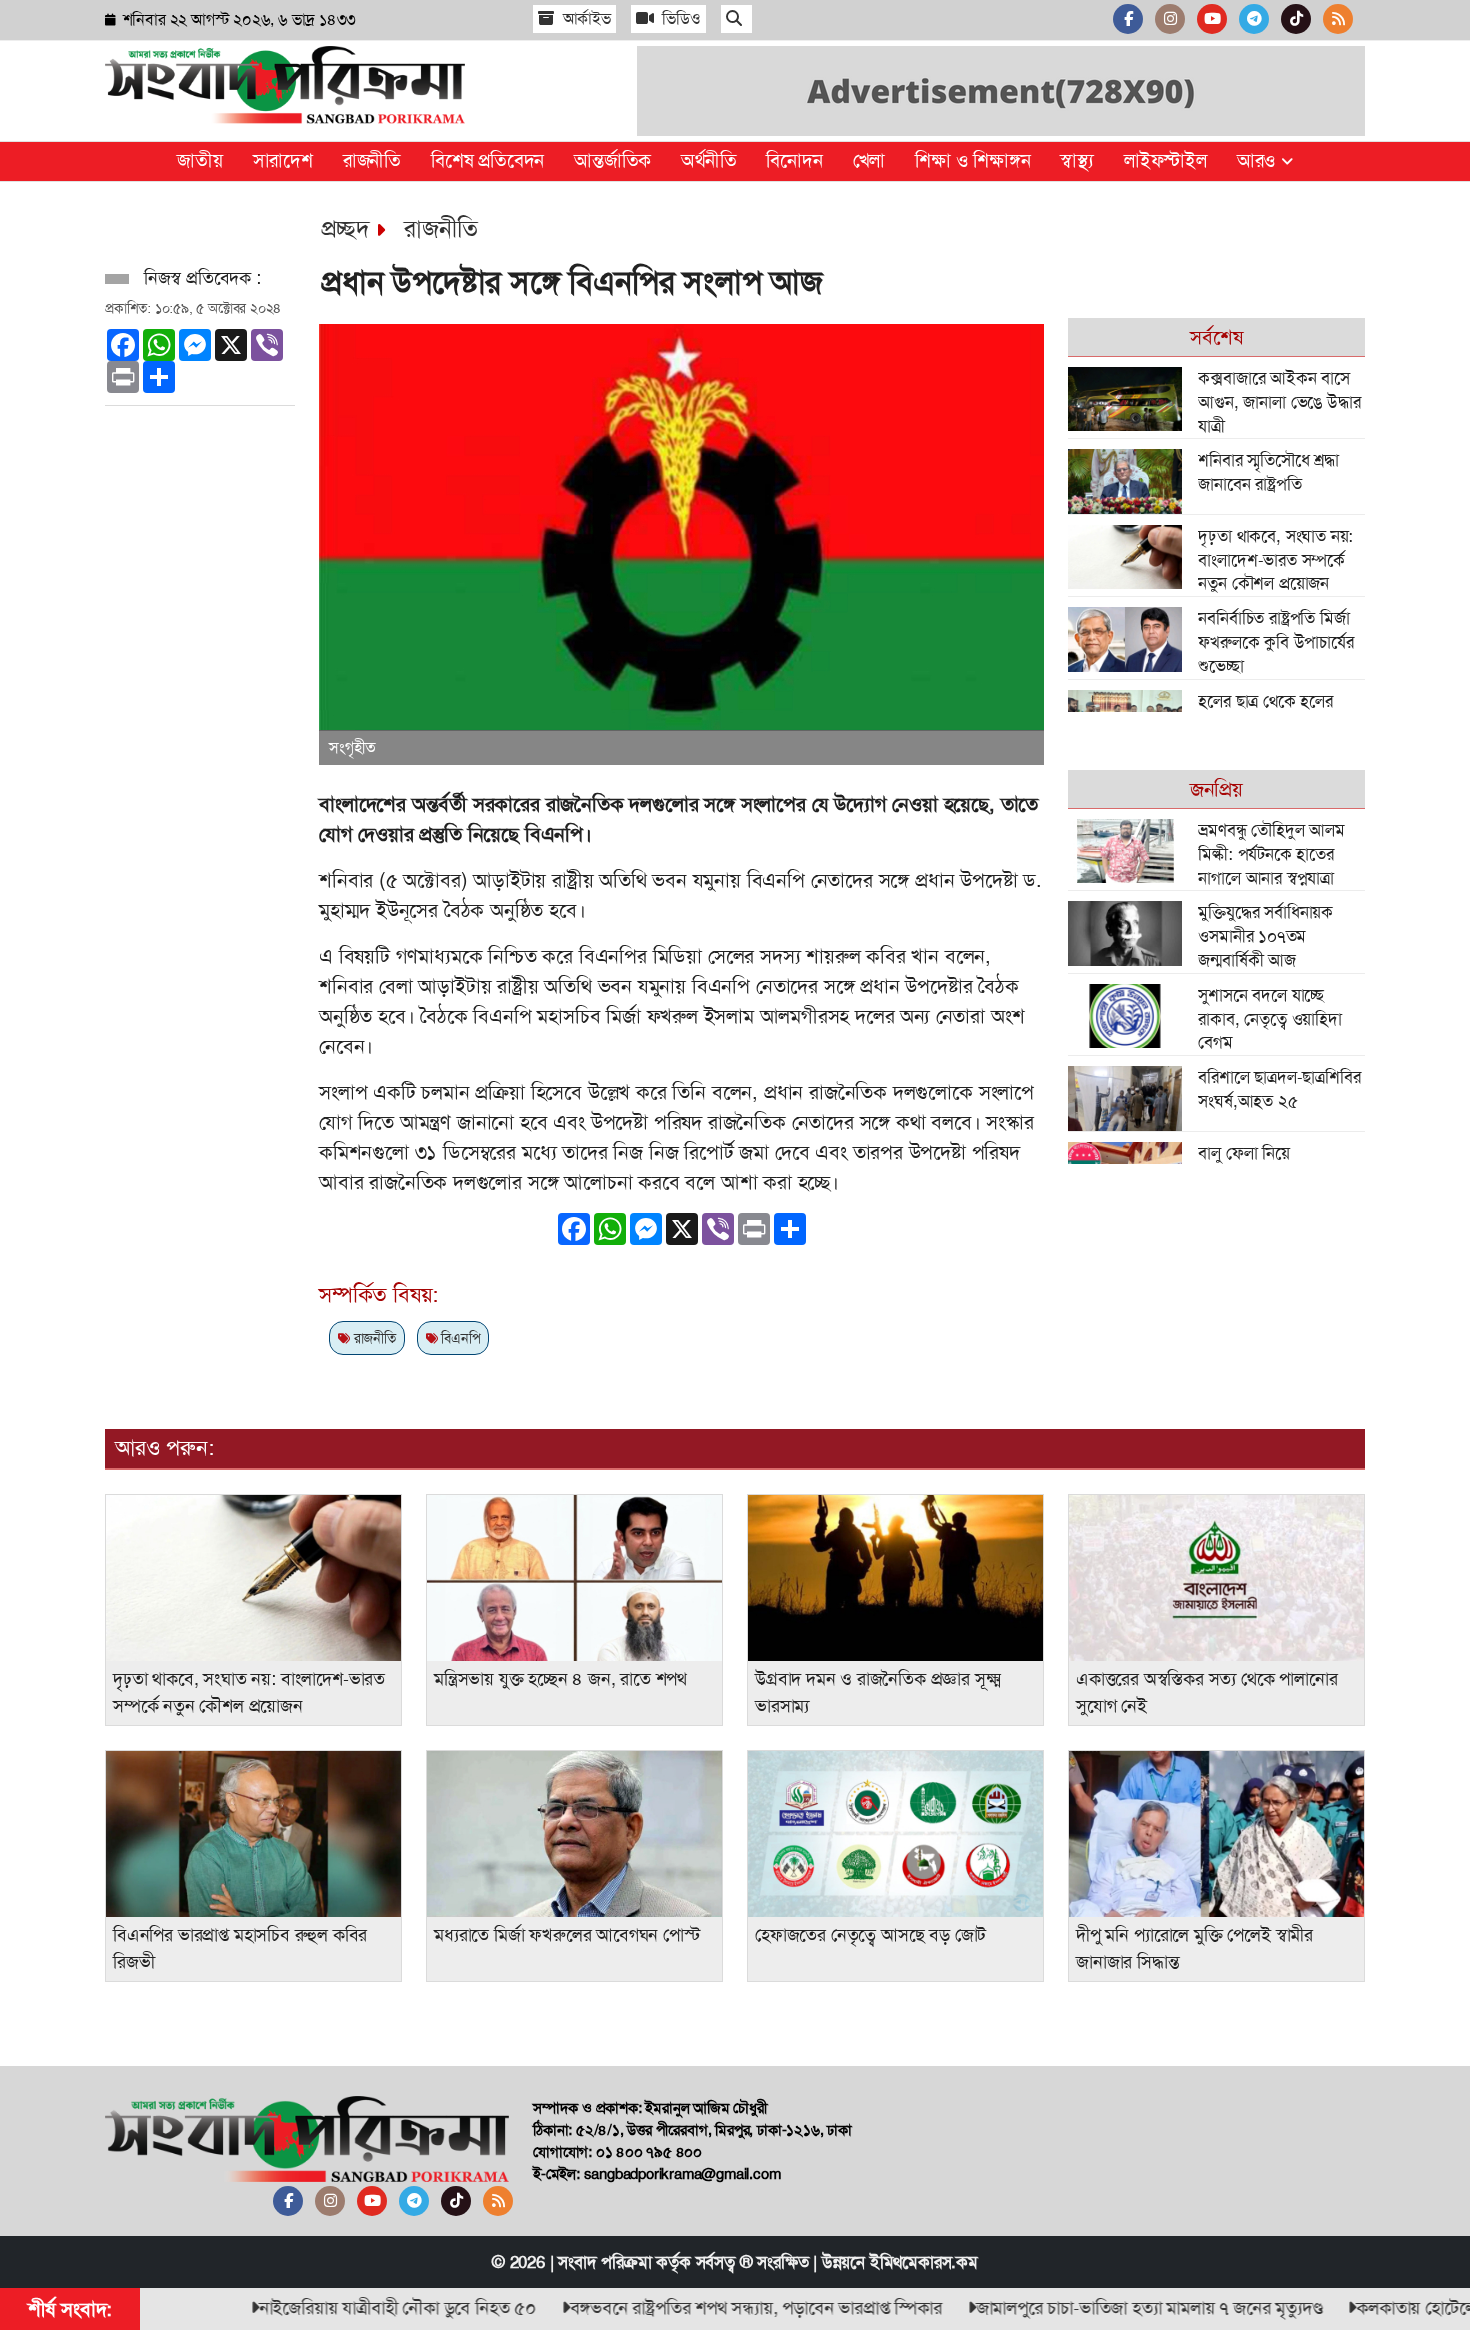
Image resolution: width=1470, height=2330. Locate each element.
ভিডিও (680, 18)
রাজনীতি (372, 160)
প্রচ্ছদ (345, 229)
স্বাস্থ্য (1077, 160)
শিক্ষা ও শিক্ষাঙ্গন (972, 160)
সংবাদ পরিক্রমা (604, 2262)
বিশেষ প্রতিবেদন (487, 160)
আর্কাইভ (585, 18)
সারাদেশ (283, 160)
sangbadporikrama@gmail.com (682, 2174)
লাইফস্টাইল (1165, 160)
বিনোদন (794, 160)
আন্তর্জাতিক (612, 160)
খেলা (869, 160)
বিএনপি (458, 1338)
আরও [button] (1259, 160)
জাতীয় (199, 160)
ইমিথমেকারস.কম (924, 2262)
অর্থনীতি (708, 160)
